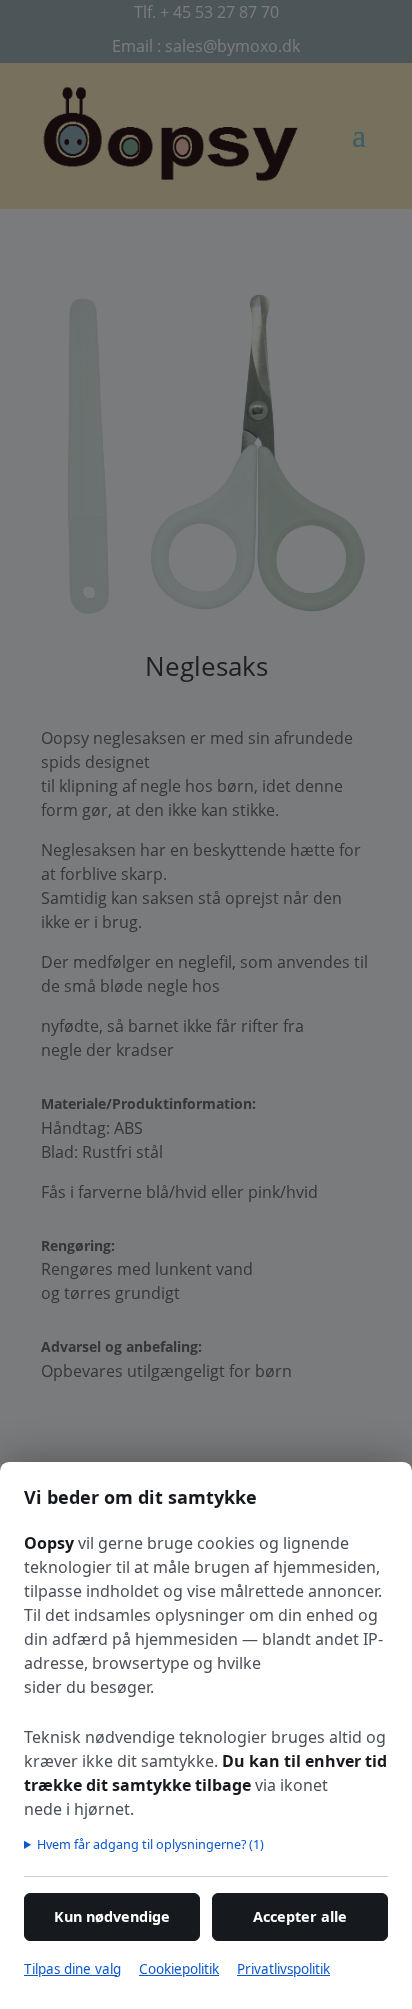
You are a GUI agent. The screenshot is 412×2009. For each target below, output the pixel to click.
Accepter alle (300, 1916)
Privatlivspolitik (283, 1969)
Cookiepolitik (179, 1969)
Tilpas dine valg (72, 1969)
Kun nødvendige (112, 1916)
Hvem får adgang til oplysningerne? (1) (150, 1844)
